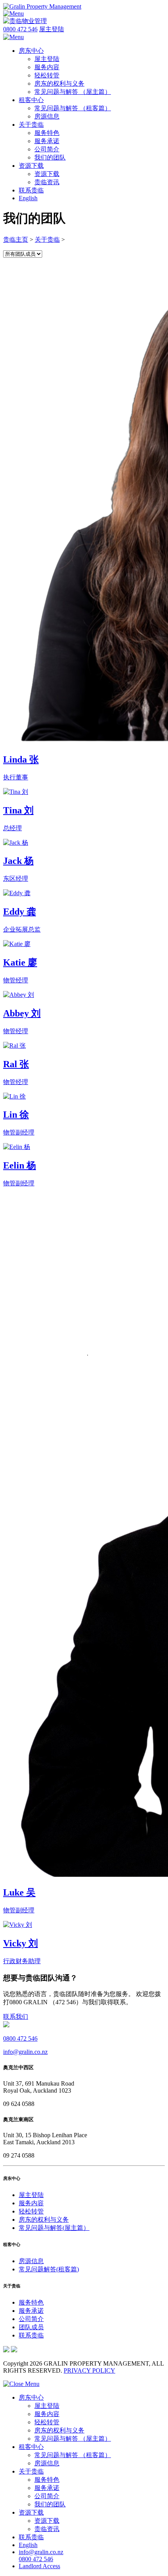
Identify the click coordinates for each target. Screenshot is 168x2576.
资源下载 (31, 166)
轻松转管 (47, 75)
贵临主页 (16, 240)
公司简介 (47, 149)
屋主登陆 (52, 29)
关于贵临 (31, 125)
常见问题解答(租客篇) (49, 2269)
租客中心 (31, 100)
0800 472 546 (20, 29)
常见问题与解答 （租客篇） (73, 108)
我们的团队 (50, 157)
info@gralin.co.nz (25, 2052)
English (28, 198)
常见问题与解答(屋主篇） (54, 2228)
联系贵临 (31, 190)
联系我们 (16, 2017)
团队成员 (31, 2327)
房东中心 (31, 51)
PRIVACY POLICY (89, 2370)
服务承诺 (47, 141)
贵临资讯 (47, 182)
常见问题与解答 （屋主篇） (73, 92)
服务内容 (47, 67)
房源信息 (47, 116)
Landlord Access (39, 2566)
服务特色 (47, 133)
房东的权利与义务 (59, 83)
